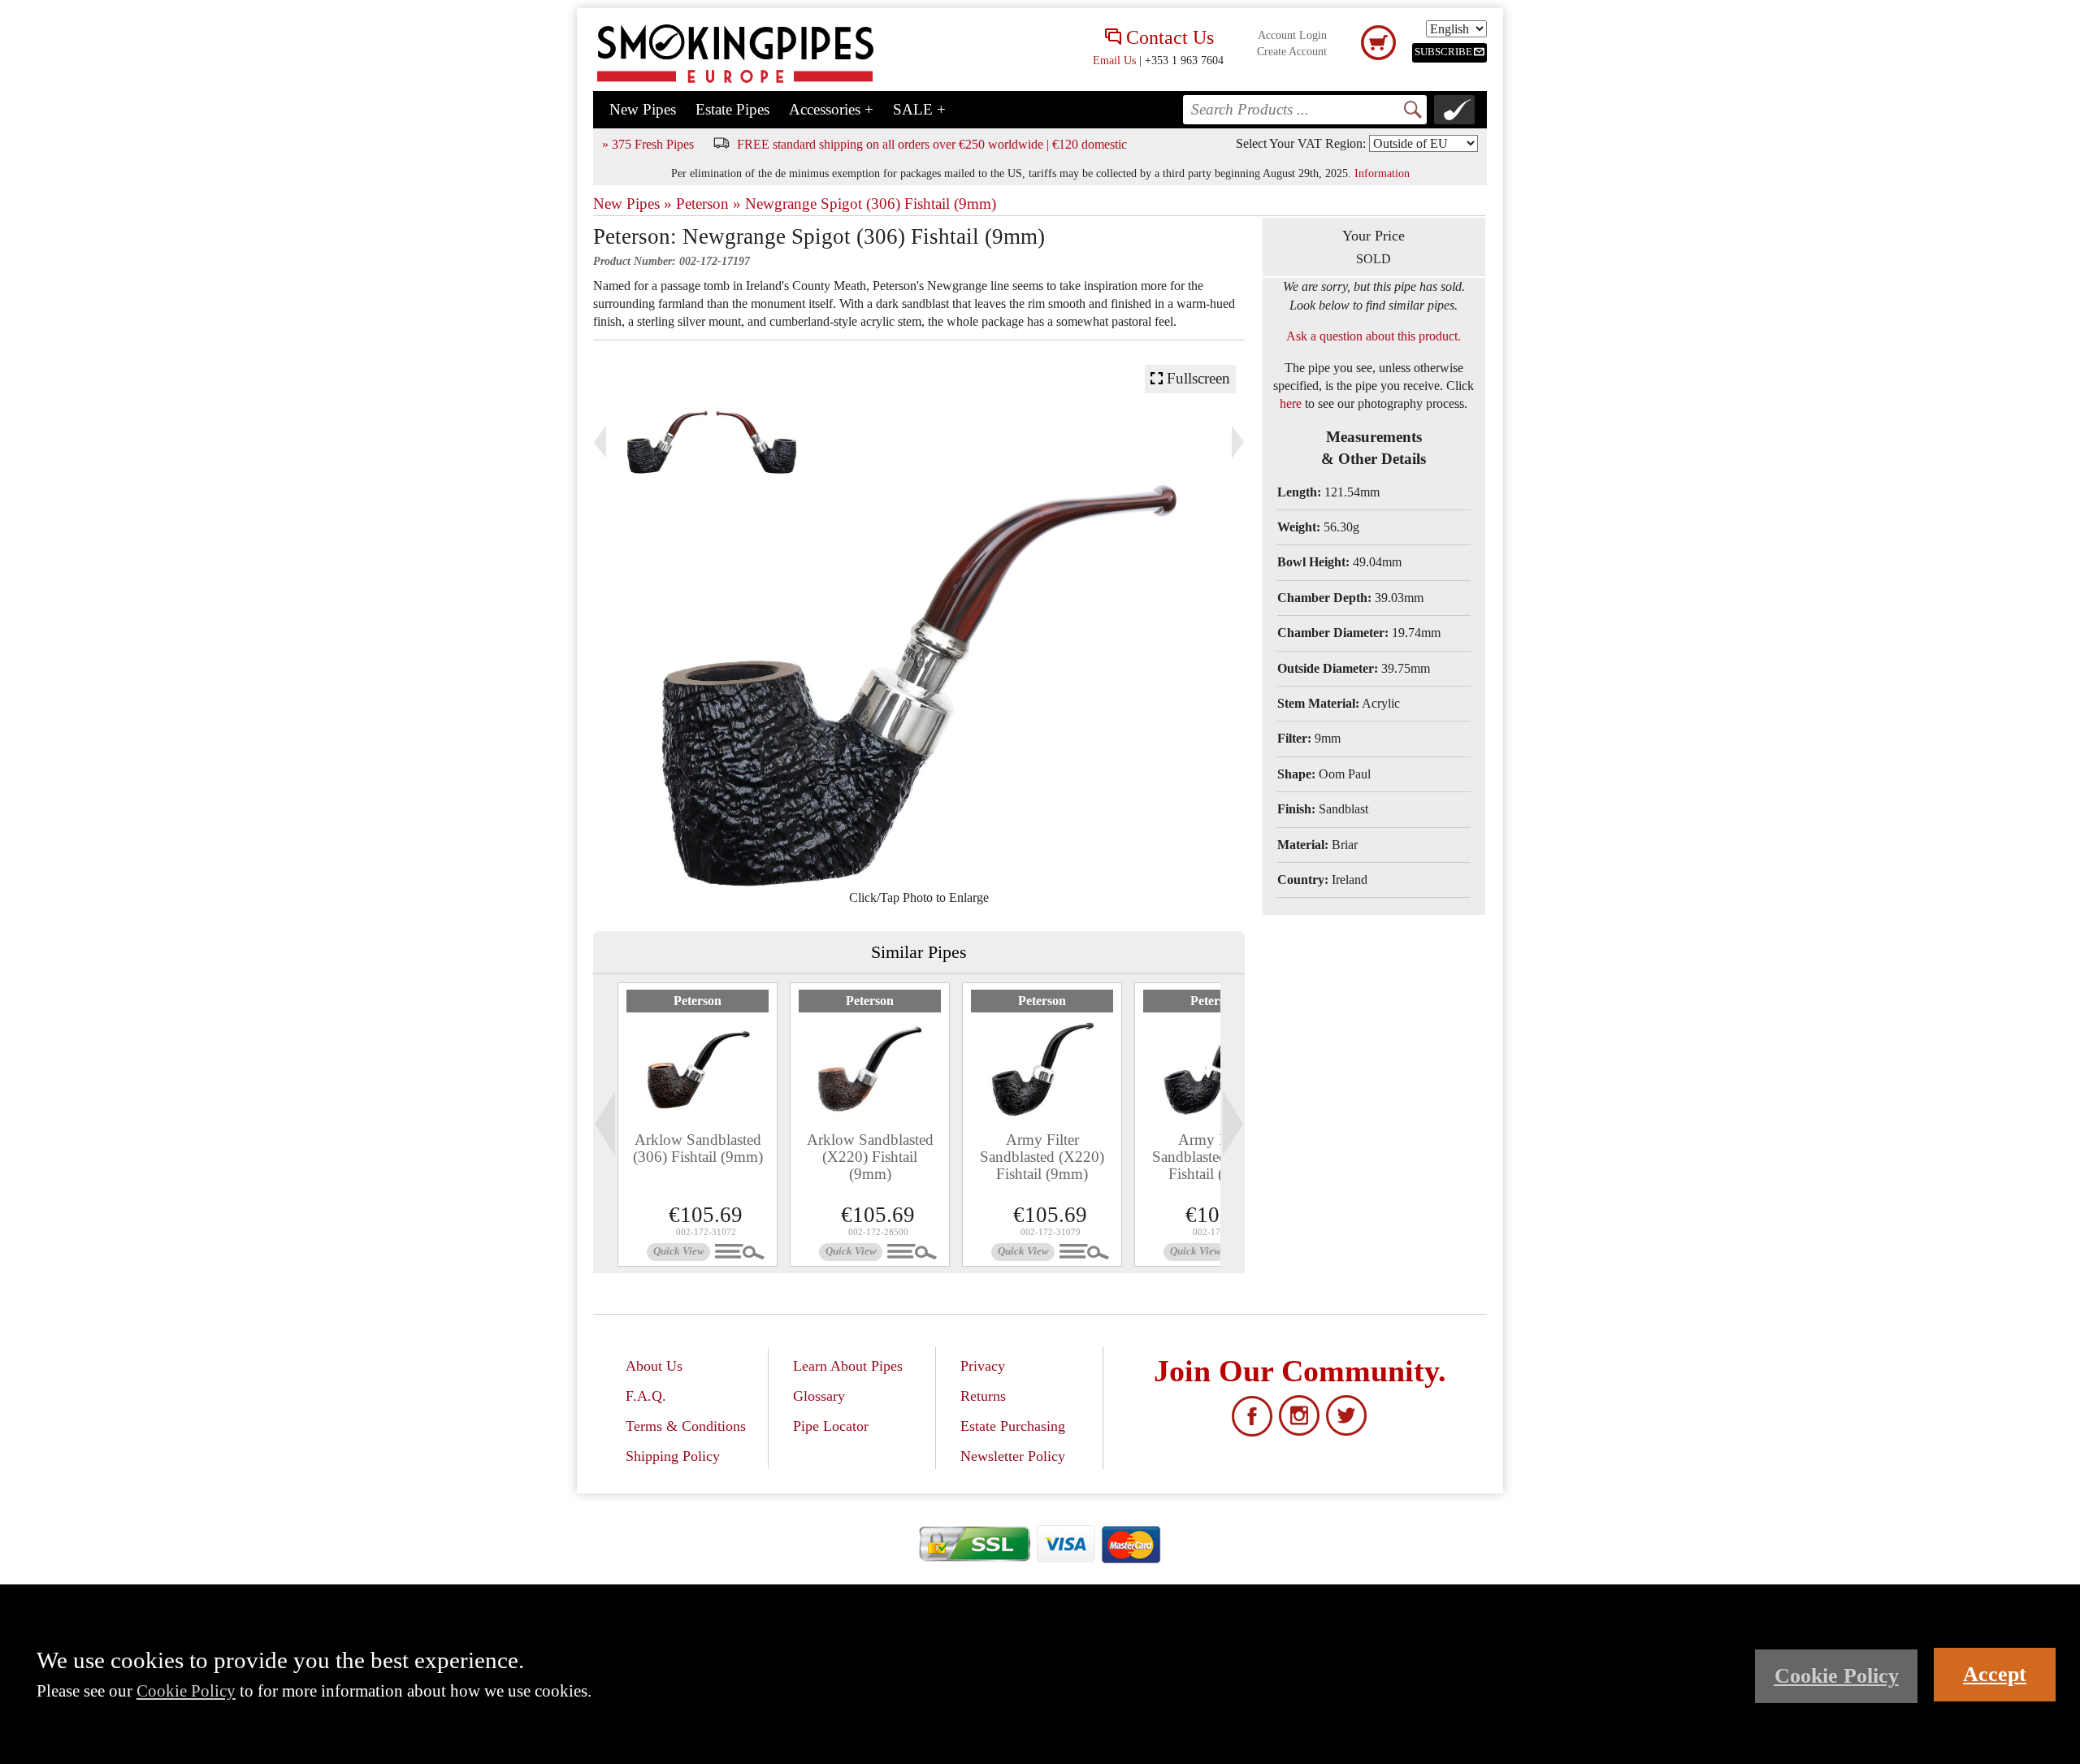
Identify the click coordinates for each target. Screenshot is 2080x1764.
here (1291, 403)
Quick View (679, 1251)
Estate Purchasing (1013, 1426)
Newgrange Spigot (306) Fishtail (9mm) (871, 204)
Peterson (698, 1001)
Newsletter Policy (1013, 1456)
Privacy (983, 1366)
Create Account (1292, 52)
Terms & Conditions (686, 1426)
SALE (919, 109)
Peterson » (708, 204)
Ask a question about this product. (1374, 336)
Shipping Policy (673, 1456)
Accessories (831, 109)
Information (1382, 173)
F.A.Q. (646, 1396)
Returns (983, 1396)
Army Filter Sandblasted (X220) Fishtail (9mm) (1042, 1157)
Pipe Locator (831, 1426)
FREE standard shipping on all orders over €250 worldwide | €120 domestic (932, 144)
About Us (654, 1366)
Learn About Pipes (848, 1366)
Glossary (819, 1396)
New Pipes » (633, 204)
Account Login (1292, 35)
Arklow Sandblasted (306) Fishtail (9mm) (698, 1148)
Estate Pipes (732, 109)
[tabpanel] (698, 1125)
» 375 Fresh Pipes (648, 144)
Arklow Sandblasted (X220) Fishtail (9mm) (870, 1157)
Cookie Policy (186, 1690)
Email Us (1114, 60)
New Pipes (643, 109)
